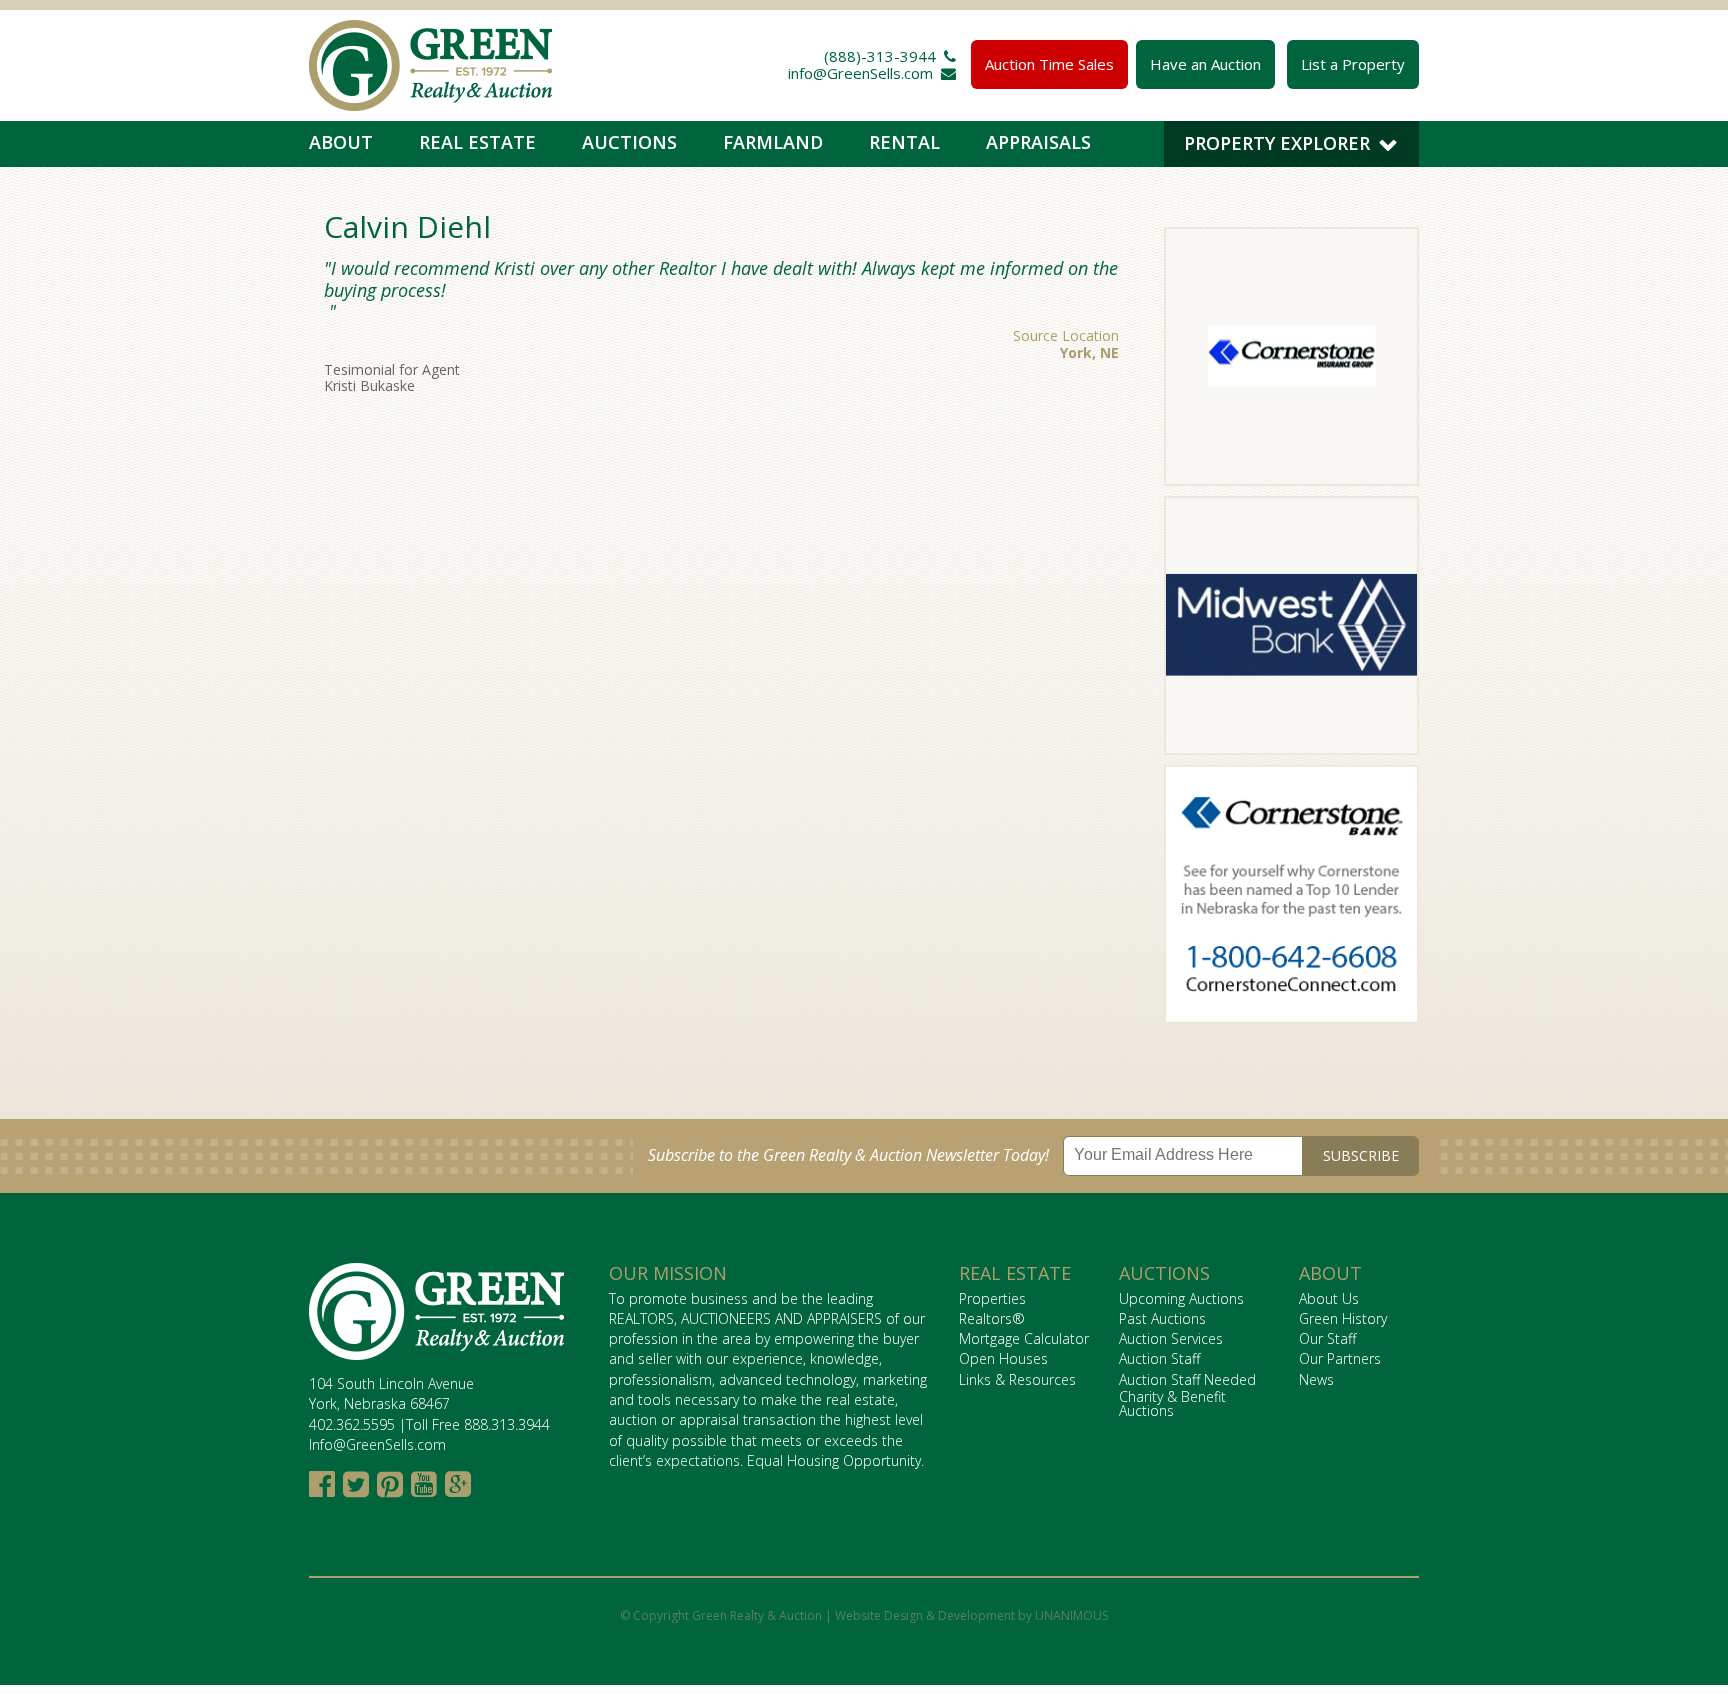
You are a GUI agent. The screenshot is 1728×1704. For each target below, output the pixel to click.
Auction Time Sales (1049, 64)
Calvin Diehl (407, 226)
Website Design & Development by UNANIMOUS (971, 1615)
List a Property (1353, 64)
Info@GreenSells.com (377, 1444)
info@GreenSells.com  (872, 73)
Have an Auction (1205, 64)
